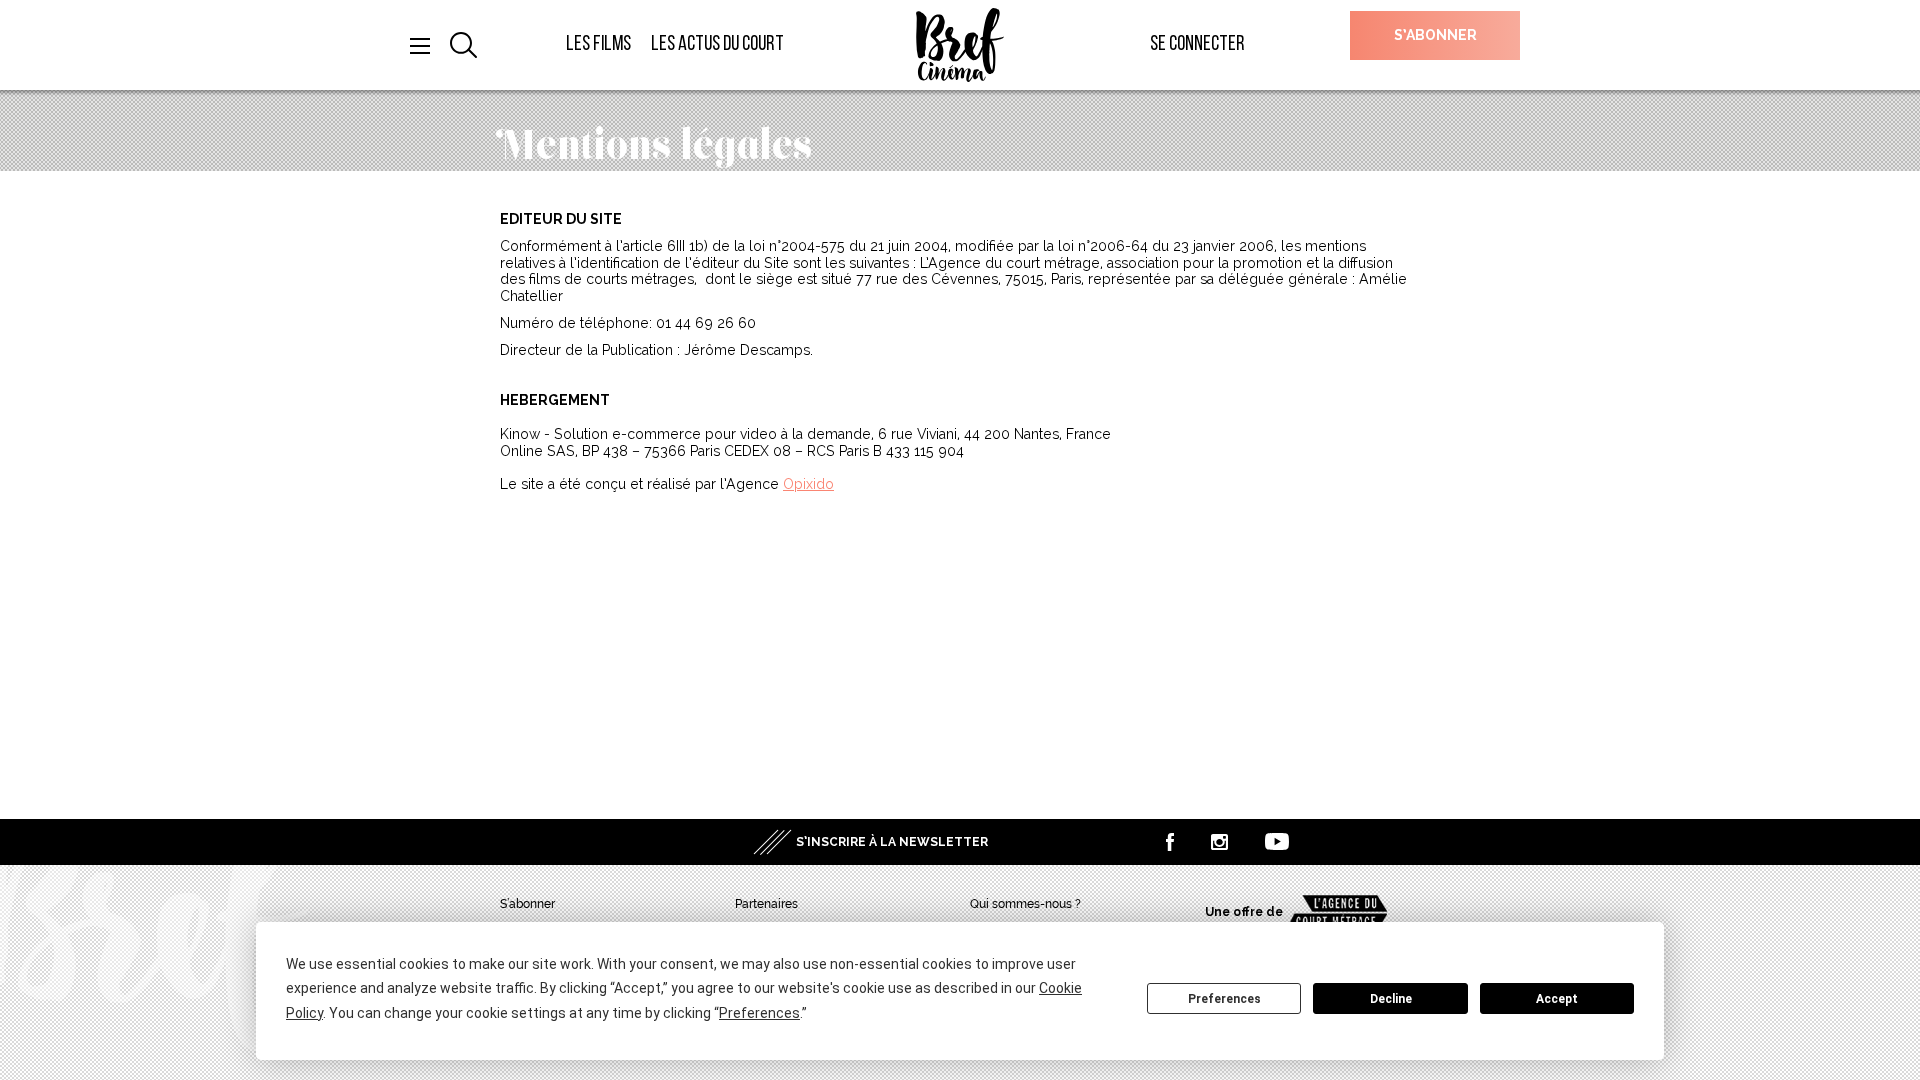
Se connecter (1197, 44)
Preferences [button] (759, 1013)
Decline (1391, 999)
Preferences (1224, 999)
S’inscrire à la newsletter (892, 842)
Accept (1557, 999)
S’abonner (1435, 35)
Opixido (808, 484)
